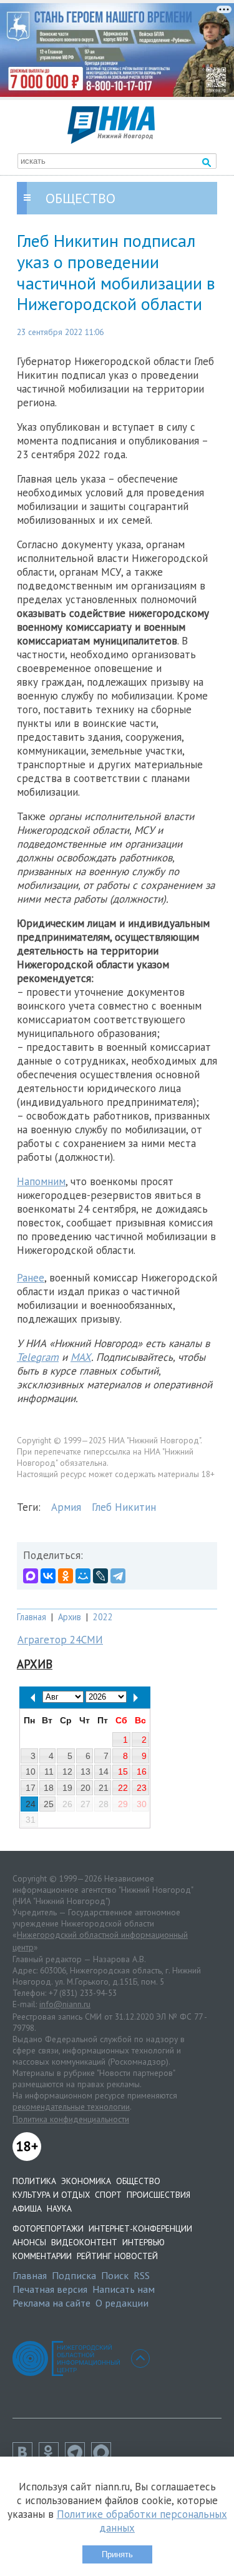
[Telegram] (118, 1576)
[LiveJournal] (100, 1576)
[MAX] (31, 1576)
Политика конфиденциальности (71, 2119)
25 (49, 1804)
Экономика (86, 2181)
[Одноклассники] (66, 1576)
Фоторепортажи (48, 2228)
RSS (142, 2275)
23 (142, 1788)
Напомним (41, 1181)
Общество (138, 2181)
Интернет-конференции (140, 2228)
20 (85, 1788)
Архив (70, 1617)
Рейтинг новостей (117, 2256)
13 (85, 1772)
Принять (117, 2554)
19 (67, 1788)
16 (142, 1772)
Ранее (31, 1278)
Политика (34, 2181)
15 (123, 1772)
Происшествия (158, 2195)
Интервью (144, 2242)
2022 (103, 1617)
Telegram (38, 1357)
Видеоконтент (84, 2242)
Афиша (27, 2208)
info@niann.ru (65, 2004)
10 (31, 1772)
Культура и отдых (51, 2195)
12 (67, 1772)
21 (104, 1788)
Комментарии (42, 2256)
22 (123, 1788)
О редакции (122, 2303)
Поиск (115, 2275)
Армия (66, 1507)
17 (31, 1788)
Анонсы (29, 2242)
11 (49, 1772)
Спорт (108, 2195)
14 (104, 1772)
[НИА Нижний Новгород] (111, 140)
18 (49, 1788)
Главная (32, 1617)
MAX (81, 1357)
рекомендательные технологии (71, 2107)
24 (31, 1804)
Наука (59, 2208)
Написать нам (124, 2289)
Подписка (74, 2275)
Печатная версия (50, 2289)
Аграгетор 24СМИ (60, 1640)
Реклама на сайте (51, 2303)
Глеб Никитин (124, 1507)
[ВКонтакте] (48, 1576)
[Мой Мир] (83, 1576)
